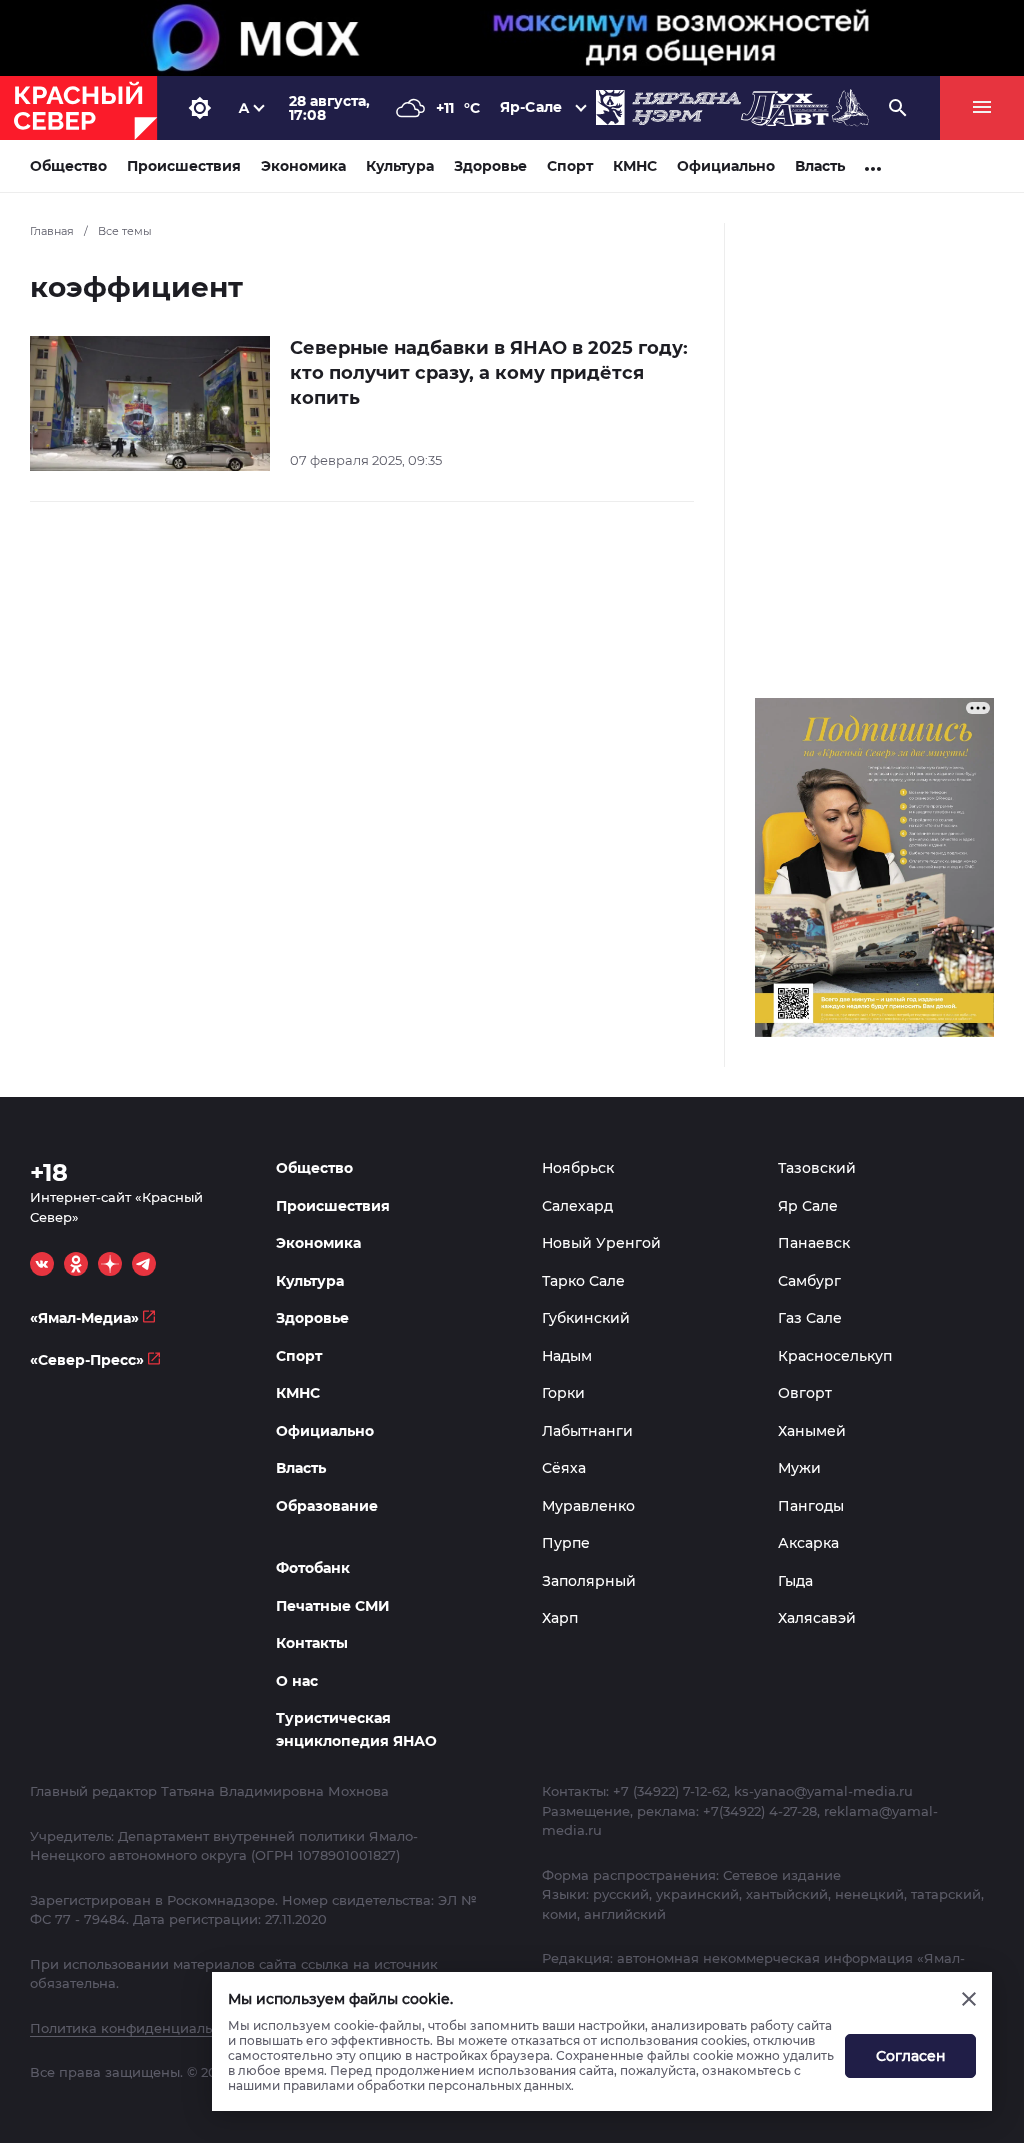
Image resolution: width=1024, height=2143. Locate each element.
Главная (52, 231)
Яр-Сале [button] (531, 107)
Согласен (911, 2056)
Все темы (125, 231)
